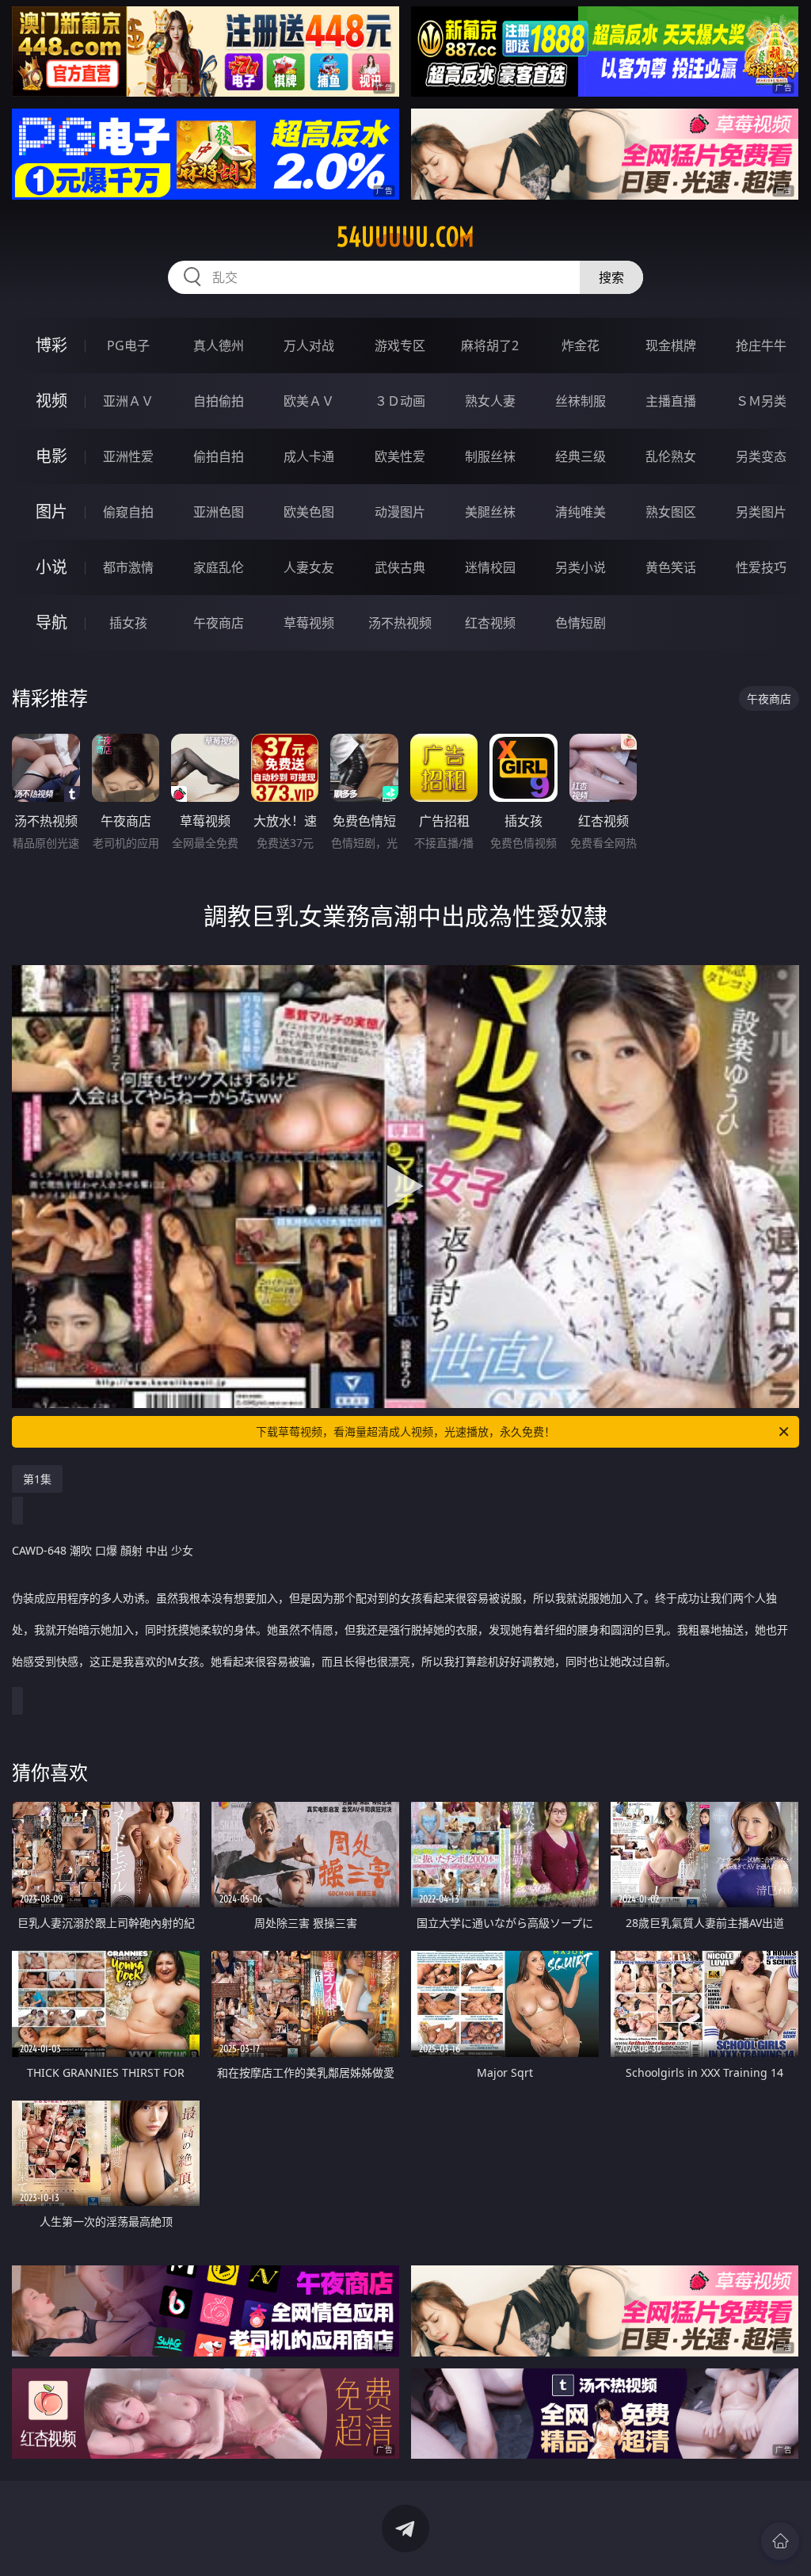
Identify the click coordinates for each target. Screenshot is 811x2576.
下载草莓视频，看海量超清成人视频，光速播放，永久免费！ (405, 1431)
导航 (51, 622)
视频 (51, 401)
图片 (51, 511)
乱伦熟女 (671, 456)
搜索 (611, 277)
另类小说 (581, 567)
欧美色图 (309, 512)
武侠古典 (400, 567)
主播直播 (671, 401)
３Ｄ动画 (400, 401)
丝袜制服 (581, 401)
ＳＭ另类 (761, 401)
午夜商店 (219, 623)
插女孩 (128, 623)
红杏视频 (490, 623)
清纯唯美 (581, 512)
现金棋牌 (671, 345)
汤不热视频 (400, 623)
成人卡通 (309, 456)
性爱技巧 (761, 567)
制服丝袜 (490, 456)
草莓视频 (309, 623)
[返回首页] (780, 2541)
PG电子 (128, 345)
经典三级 (581, 456)
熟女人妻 (490, 401)
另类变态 (761, 456)
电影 (51, 456)
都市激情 (128, 567)
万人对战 (309, 345)
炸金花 (581, 345)
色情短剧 (581, 623)
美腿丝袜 (490, 512)
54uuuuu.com (405, 237)
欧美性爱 (400, 456)
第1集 (37, 1479)
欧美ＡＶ (309, 401)
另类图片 (761, 512)
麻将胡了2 (490, 345)
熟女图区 (671, 512)
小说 (51, 567)
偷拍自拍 (219, 456)
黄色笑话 (671, 567)
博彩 (51, 345)
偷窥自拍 (128, 512)
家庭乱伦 (219, 567)
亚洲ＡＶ (128, 401)
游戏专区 (400, 345)
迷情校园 (490, 567)
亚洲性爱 (128, 456)
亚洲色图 (219, 512)
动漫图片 (400, 512)
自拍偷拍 (219, 401)
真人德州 (219, 345)
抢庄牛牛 (761, 345)
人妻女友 (309, 567)
